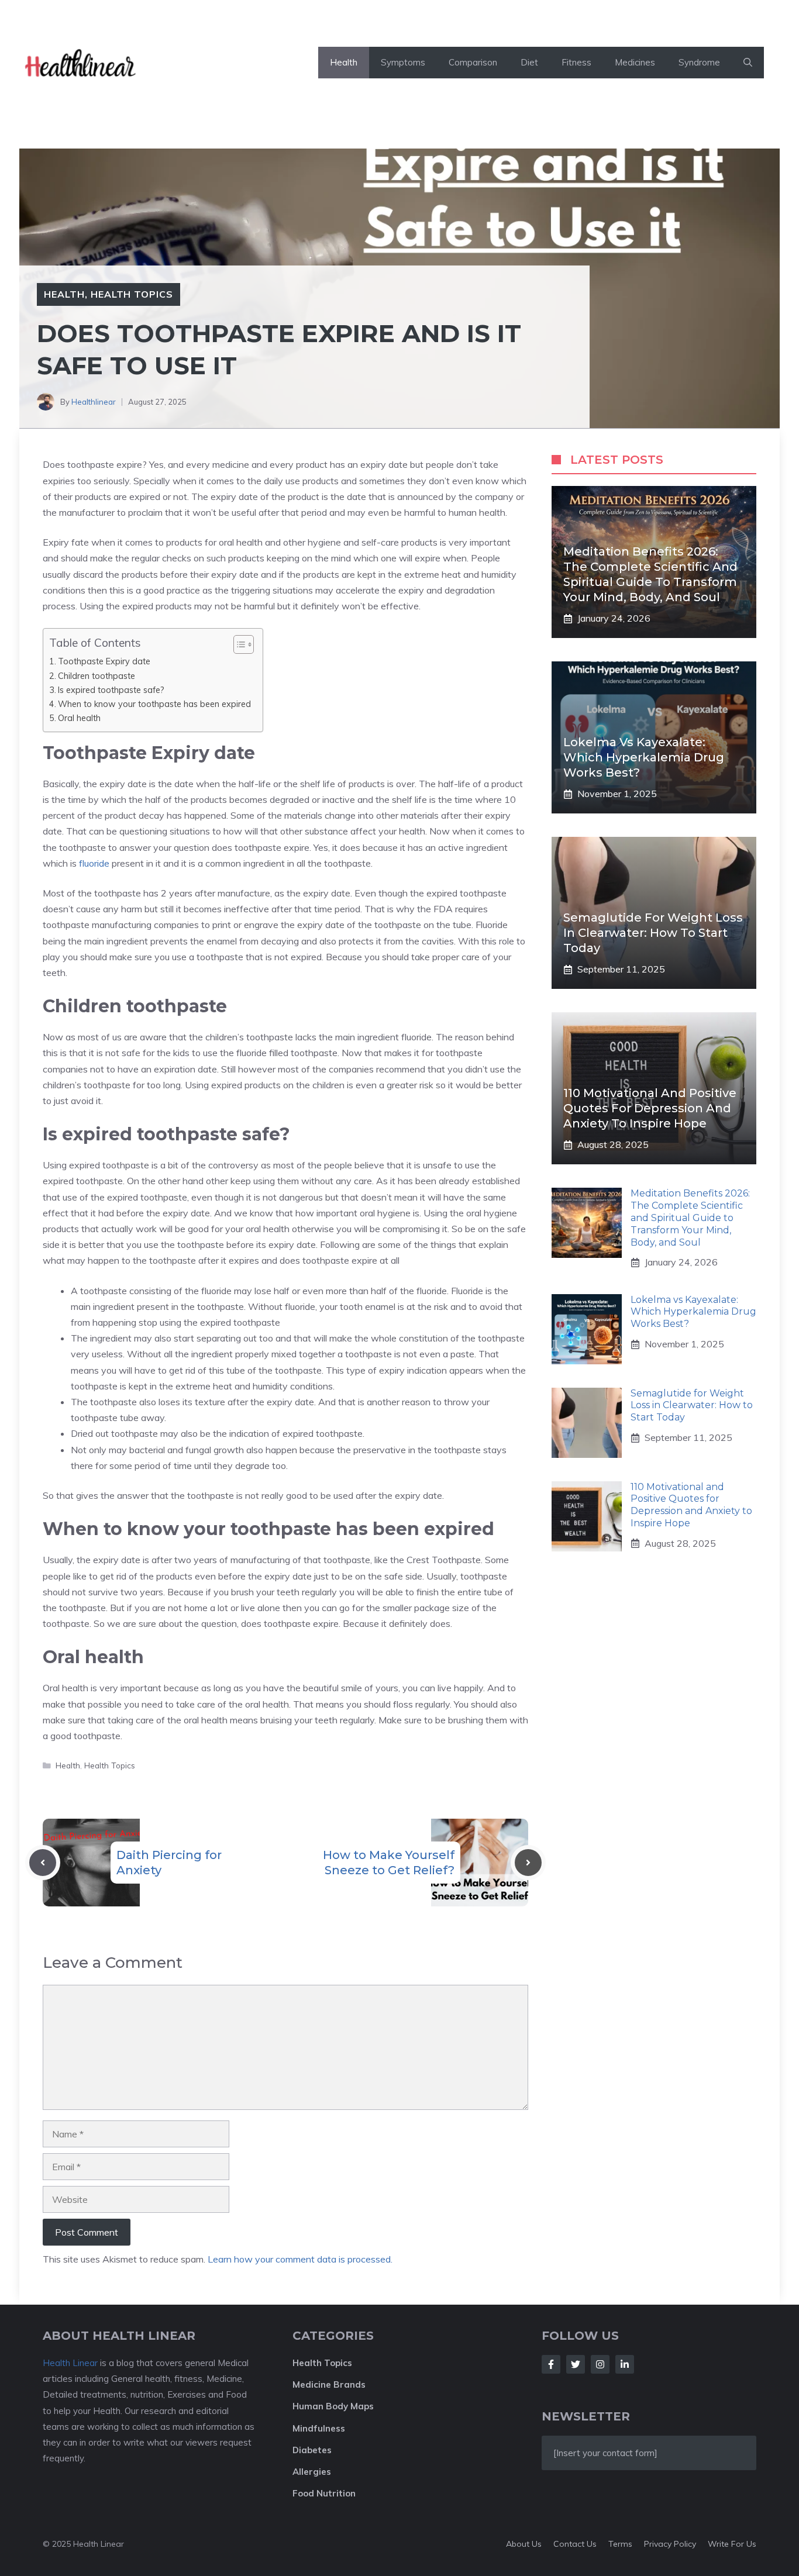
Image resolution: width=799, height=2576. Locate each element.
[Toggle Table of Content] (238, 644)
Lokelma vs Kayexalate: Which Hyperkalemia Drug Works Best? (644, 757)
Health (344, 62)
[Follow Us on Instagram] (600, 2364)
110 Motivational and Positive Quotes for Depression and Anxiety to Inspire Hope (650, 1108)
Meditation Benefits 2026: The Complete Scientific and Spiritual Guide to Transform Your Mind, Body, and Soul (690, 1218)
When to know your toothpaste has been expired (154, 704)
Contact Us (575, 2544)
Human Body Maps (333, 2406)
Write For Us (732, 2544)
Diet (529, 62)
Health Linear (70, 2363)
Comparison (473, 62)
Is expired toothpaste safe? (111, 690)
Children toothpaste (97, 676)
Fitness (576, 62)
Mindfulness (319, 2428)
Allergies (312, 2472)
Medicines (635, 62)
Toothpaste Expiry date (104, 661)
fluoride (94, 863)
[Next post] (528, 1863)
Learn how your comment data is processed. (300, 2259)
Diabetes (312, 2450)
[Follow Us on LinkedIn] (625, 2364)
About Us (524, 2544)
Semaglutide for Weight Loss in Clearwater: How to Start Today (653, 933)
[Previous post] (43, 1863)
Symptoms (403, 62)
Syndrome (699, 62)
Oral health (79, 718)
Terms (620, 2544)
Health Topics (132, 294)
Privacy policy (670, 2544)
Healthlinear (94, 402)
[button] (748, 63)
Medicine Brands (329, 2384)
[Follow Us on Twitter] (576, 2364)
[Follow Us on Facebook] (551, 2364)
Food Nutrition (324, 2493)
